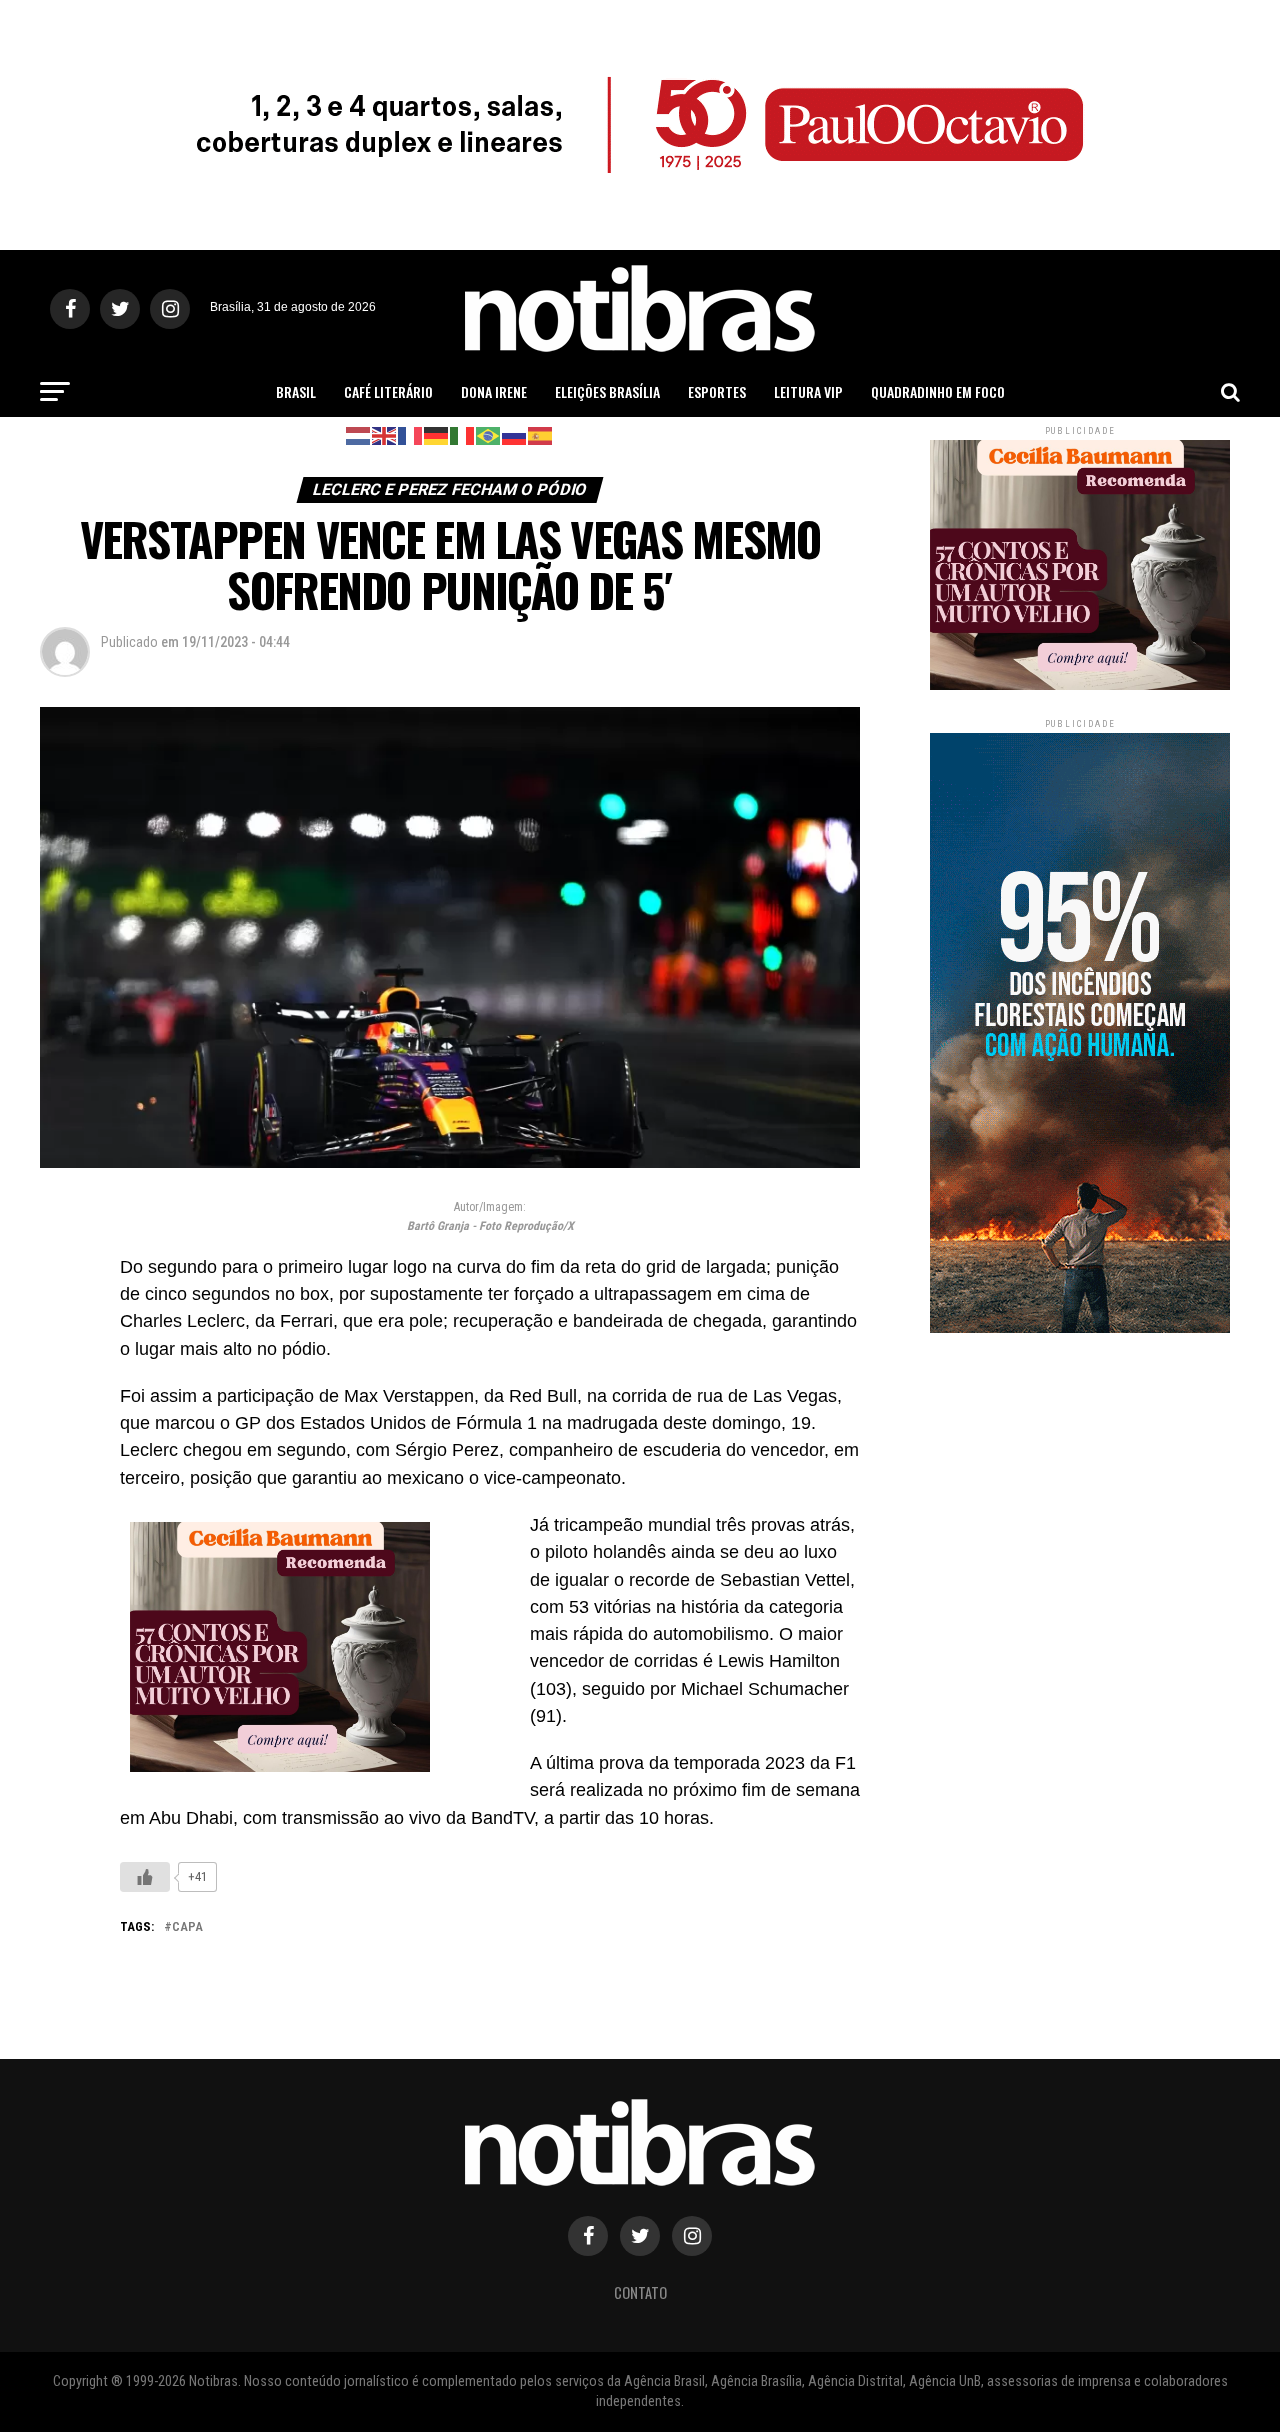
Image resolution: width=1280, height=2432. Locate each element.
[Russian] (515, 434)
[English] (385, 434)
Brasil (296, 391)
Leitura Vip (808, 391)
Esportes (717, 391)
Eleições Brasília (607, 391)
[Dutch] (359, 434)
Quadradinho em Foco (938, 391)
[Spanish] (541, 434)
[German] (437, 434)
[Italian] (463, 434)
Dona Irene (494, 391)
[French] (411, 434)
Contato (640, 2292)
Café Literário (388, 391)
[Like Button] (145, 1877)
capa (187, 1927)
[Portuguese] (489, 434)
